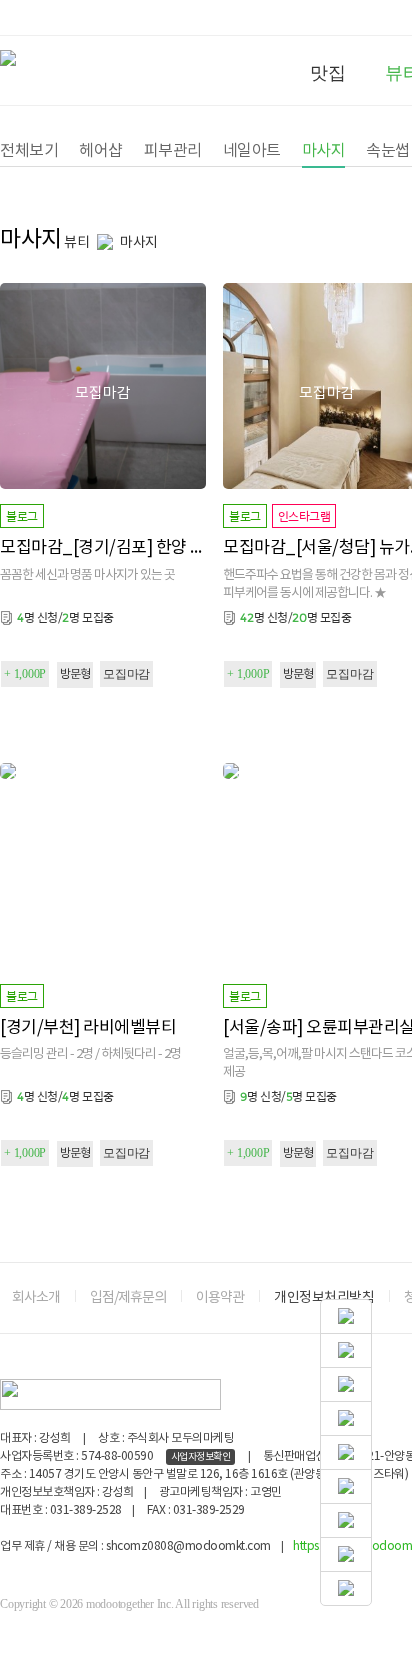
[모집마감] (103, 291)
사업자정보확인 (201, 1457)
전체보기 (29, 151)
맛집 (327, 73)
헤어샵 (101, 151)
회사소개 (36, 1298)
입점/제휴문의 (128, 1298)
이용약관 (220, 1298)
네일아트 (252, 151)
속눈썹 (388, 151)
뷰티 (76, 243)
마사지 (324, 151)
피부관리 (173, 151)
